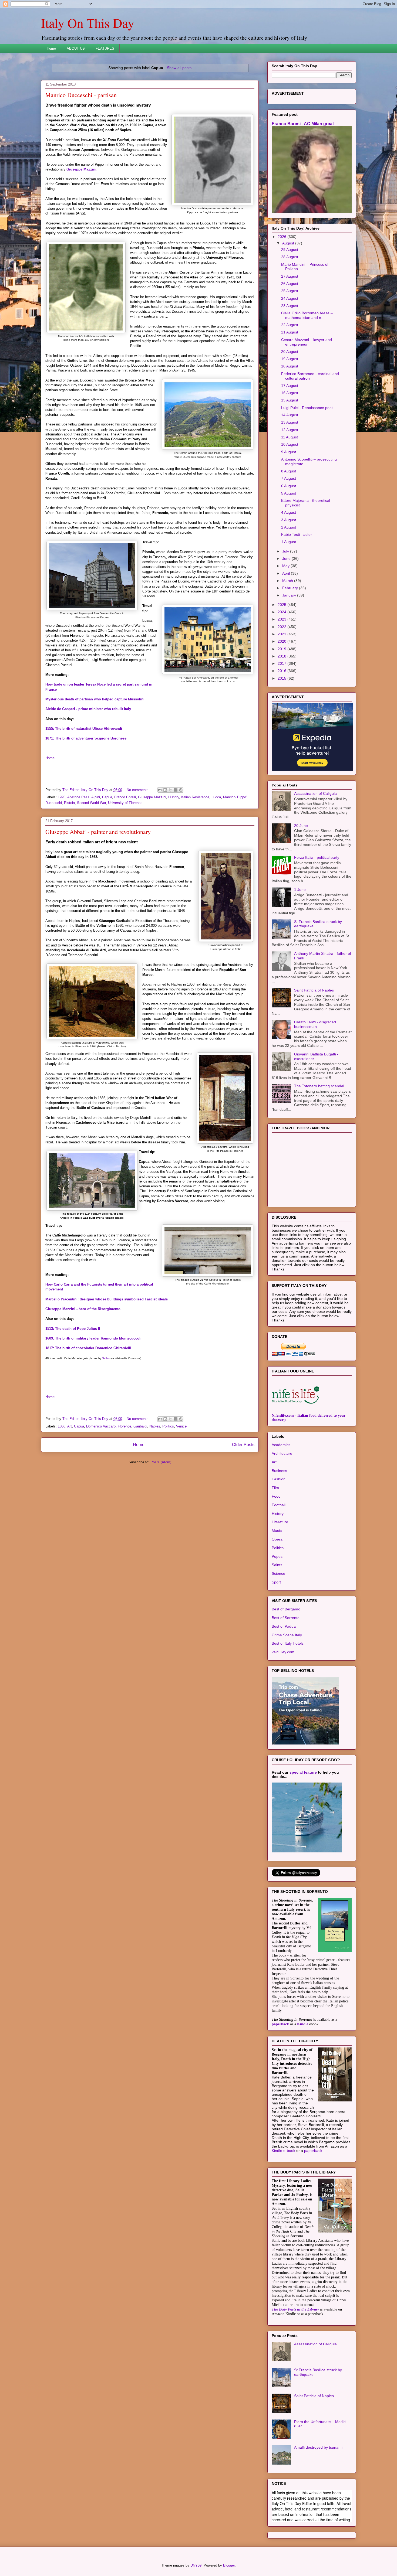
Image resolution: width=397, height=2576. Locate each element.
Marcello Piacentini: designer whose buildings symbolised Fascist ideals (107, 1299)
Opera (277, 1539)
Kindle (303, 2024)
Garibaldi (140, 1426)
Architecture (282, 1453)
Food (276, 1496)
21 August (290, 332)
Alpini (96, 797)
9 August (289, 452)
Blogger (229, 2565)
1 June (300, 890)
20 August (290, 352)
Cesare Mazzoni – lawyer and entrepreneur (307, 342)
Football (279, 1505)
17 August (290, 386)
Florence (125, 1426)
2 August (289, 527)
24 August (290, 298)
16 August (290, 393)
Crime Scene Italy (287, 1635)
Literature (280, 1522)
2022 (282, 627)
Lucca (216, 797)
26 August (290, 284)
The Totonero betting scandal (319, 1086)
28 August (290, 257)
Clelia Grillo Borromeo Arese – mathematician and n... (307, 315)
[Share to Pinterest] (181, 790)
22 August (290, 325)
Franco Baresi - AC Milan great (303, 124)
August (289, 243)
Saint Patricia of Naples (314, 990)
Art (70, 1426)
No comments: (139, 790)
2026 (282, 237)
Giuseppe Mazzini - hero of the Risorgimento (83, 1309)
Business (279, 1471)
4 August (289, 512)
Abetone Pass (78, 797)
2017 (282, 663)
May (286, 566)
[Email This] (160, 790)
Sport (276, 1582)
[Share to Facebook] (176, 790)
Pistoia (69, 803)
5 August (289, 493)
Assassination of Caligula (315, 793)
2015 (282, 678)
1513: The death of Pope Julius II (73, 1329)
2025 (282, 605)
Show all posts (179, 68)
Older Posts (243, 1445)
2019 (282, 649)
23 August (290, 306)
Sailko (106, 1358)
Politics (168, 1426)
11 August (290, 437)
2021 (282, 634)
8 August (289, 471)
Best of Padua (284, 1626)
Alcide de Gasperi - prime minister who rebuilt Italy (88, 709)
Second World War (91, 803)
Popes (277, 1556)
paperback (280, 2024)
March (288, 581)
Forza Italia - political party (317, 857)
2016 (282, 671)
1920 (62, 797)
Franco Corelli (125, 797)
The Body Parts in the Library (295, 2309)
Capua (107, 797)
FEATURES (105, 48)
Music (277, 1531)
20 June (301, 826)
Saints (277, 1565)
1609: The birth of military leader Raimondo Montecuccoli (93, 1338)
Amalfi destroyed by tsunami (318, 2447)
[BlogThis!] (165, 790)
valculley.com (283, 1652)
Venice (181, 1426)
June (287, 558)
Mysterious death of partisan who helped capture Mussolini (95, 699)
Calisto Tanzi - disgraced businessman (315, 1024)
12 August (290, 430)
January (290, 595)
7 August (289, 478)
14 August (290, 415)
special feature (303, 1772)
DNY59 (196, 2565)
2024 (282, 612)
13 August (290, 422)
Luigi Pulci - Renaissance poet (307, 408)
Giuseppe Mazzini (152, 797)
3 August (289, 520)
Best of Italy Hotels (288, 1643)
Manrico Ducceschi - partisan (81, 95)
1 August (289, 542)
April (287, 573)
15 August (290, 400)
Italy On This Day (88, 23)
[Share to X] (170, 790)
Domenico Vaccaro (101, 1426)
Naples (155, 1426)
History (174, 797)
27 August (290, 276)
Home (51, 48)
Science (278, 1573)
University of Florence (125, 803)
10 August (290, 444)
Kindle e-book (284, 2151)
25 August (290, 291)
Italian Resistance (195, 797)
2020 (282, 641)
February (291, 588)
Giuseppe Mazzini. (82, 169)
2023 (282, 619)
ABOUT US (76, 48)
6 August (289, 486)
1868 (62, 1426)
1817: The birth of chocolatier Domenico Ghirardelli (88, 1348)
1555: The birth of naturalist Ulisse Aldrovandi (84, 729)
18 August (290, 366)
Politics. (278, 1548)
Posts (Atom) (161, 1462)
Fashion (279, 1479)
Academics (281, 1445)
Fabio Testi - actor (297, 534)
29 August (290, 250)
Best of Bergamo (286, 1609)
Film (275, 1488)
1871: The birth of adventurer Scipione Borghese (86, 738)
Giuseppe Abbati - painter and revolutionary (98, 832)
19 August (290, 359)
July (286, 551)
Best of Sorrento (286, 1618)
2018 (282, 656)
